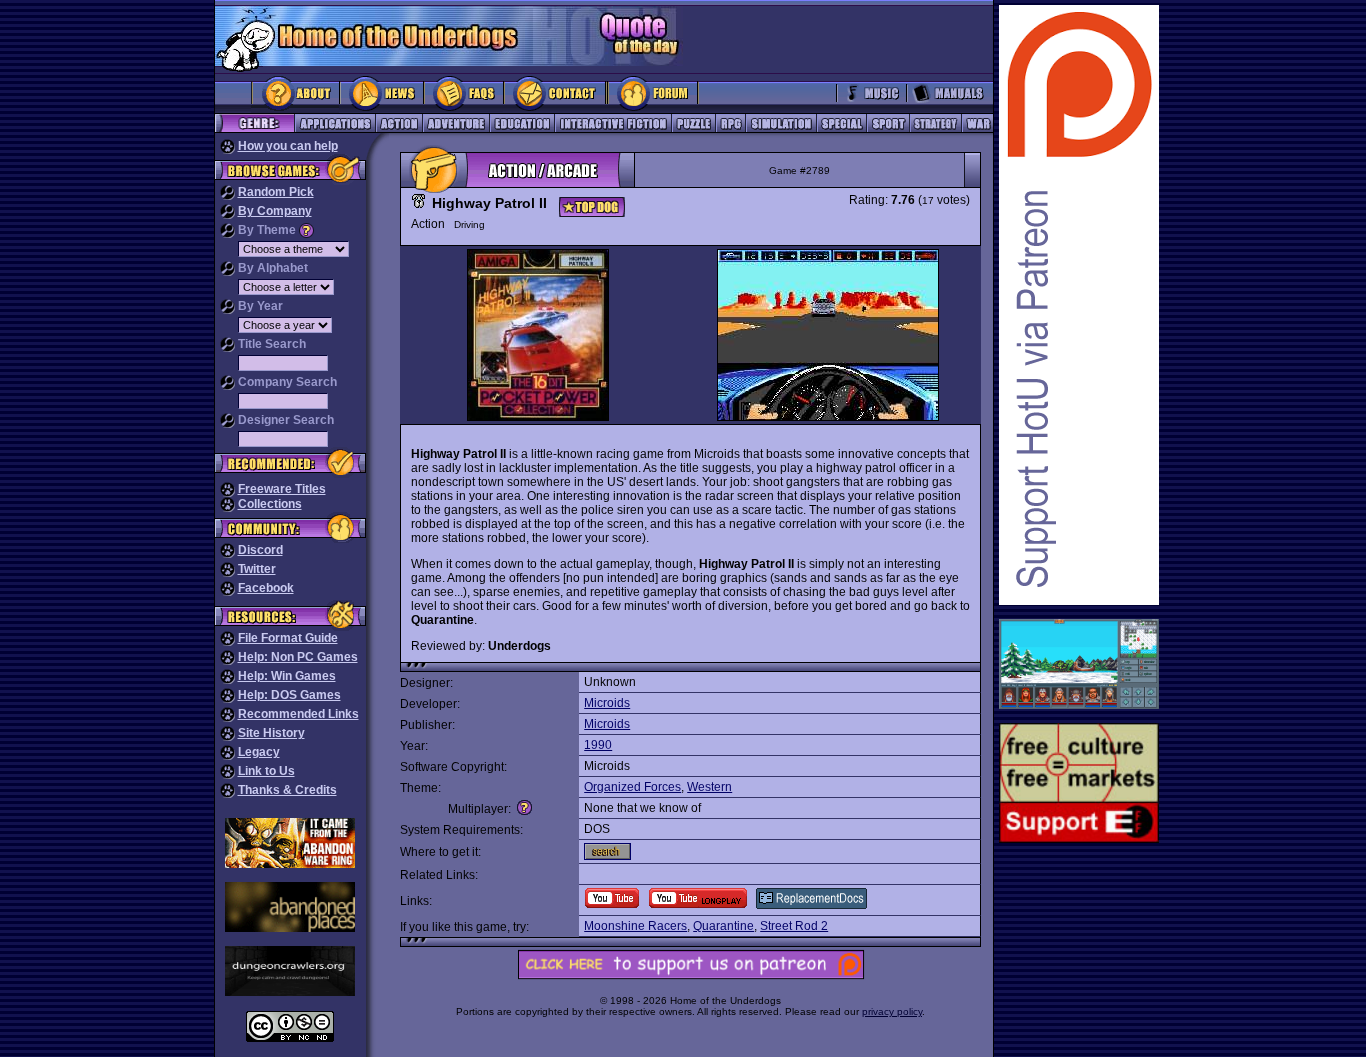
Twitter (257, 569)
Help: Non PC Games (298, 657)
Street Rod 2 (794, 926)
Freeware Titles (282, 489)
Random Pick (276, 192)
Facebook (266, 588)
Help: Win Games (287, 676)
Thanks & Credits (287, 790)
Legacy (259, 752)
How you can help (288, 146)
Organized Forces (632, 787)
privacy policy (892, 1011)
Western (709, 787)
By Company (275, 211)
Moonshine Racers (635, 926)
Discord (260, 550)
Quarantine (723, 926)
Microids (607, 703)
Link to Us (266, 771)
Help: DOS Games (289, 695)
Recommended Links (298, 714)
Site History (271, 733)
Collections (270, 504)
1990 (598, 745)
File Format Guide (288, 638)
